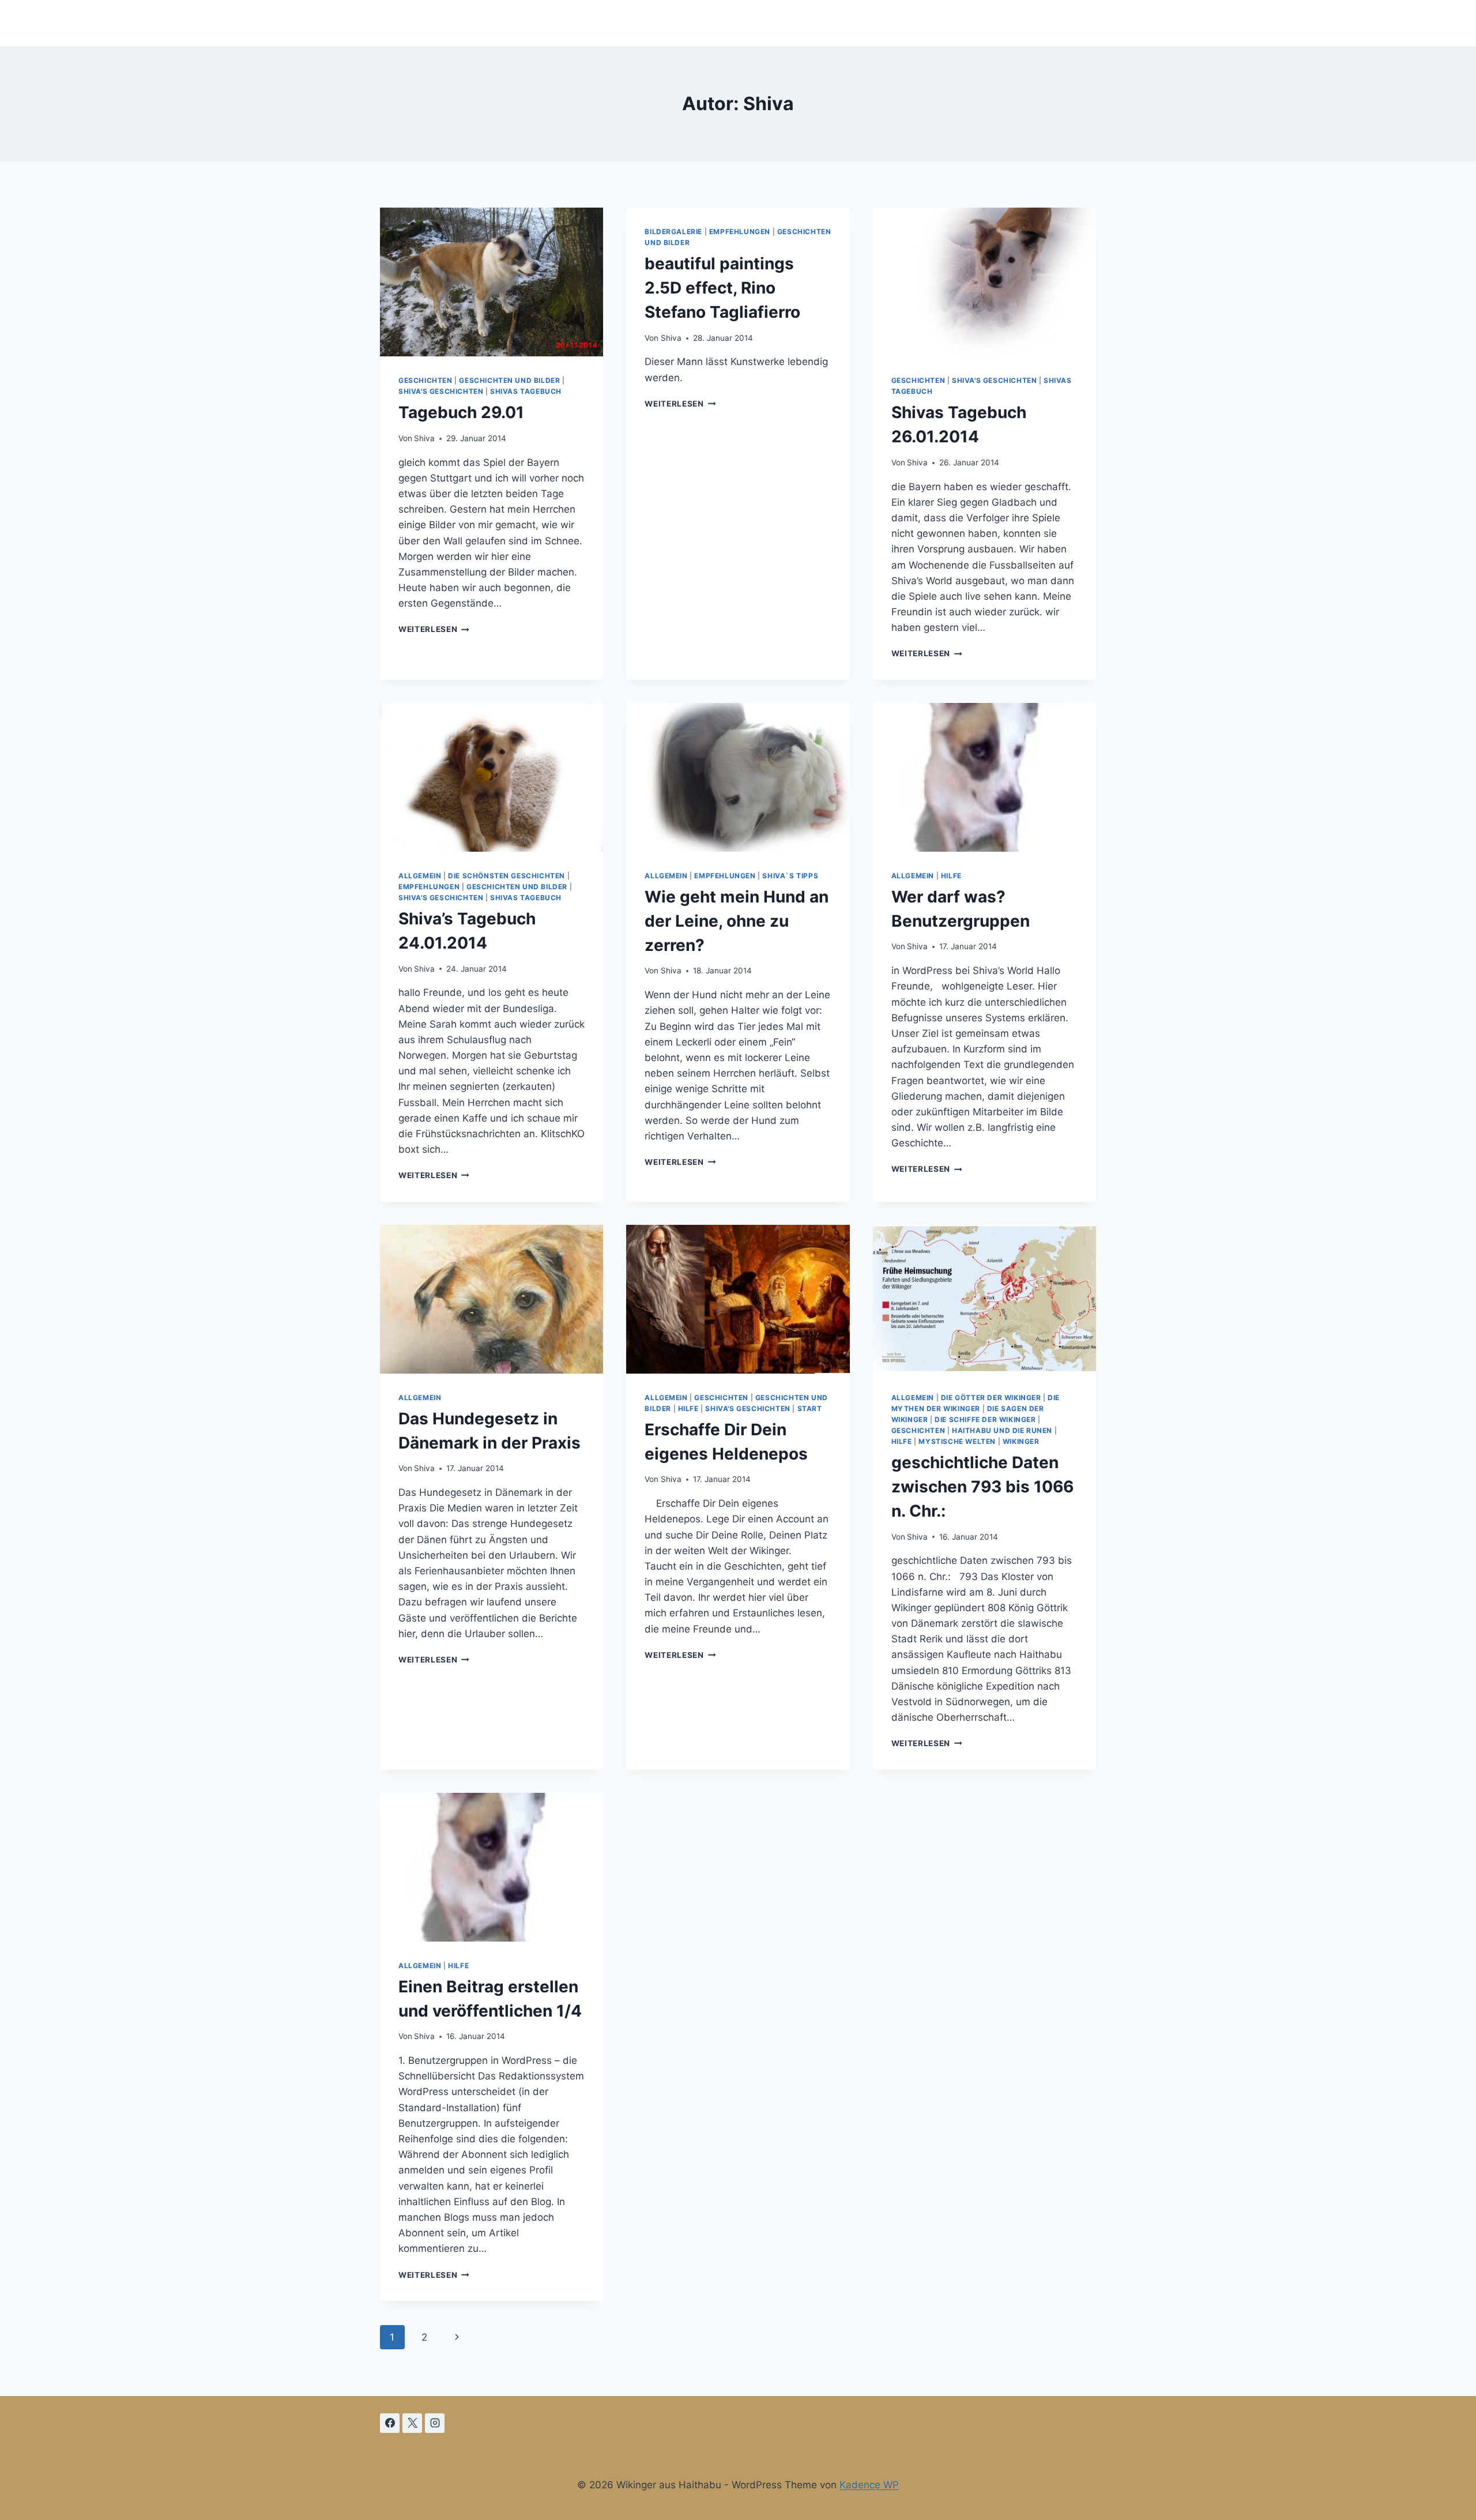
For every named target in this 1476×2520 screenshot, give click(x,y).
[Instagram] (435, 2423)
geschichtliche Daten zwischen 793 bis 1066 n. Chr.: (982, 1487)
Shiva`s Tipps (790, 876)
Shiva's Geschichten (441, 391)
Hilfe (951, 876)
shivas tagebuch (526, 391)
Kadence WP (869, 2485)
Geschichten (426, 380)
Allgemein (420, 876)
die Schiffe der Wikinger (985, 1419)
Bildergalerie (673, 232)
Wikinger (1021, 1441)
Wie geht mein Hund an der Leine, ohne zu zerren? (737, 921)
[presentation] (492, 282)
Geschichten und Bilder (509, 380)
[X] (412, 2423)
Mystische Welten (957, 1441)
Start (810, 1408)
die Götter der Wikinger (991, 1398)
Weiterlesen (434, 629)
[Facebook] (390, 2423)
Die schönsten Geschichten (507, 876)
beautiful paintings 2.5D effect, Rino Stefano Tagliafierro (722, 288)
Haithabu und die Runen (1002, 1430)
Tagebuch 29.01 (461, 412)
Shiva (424, 438)
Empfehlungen (740, 232)
